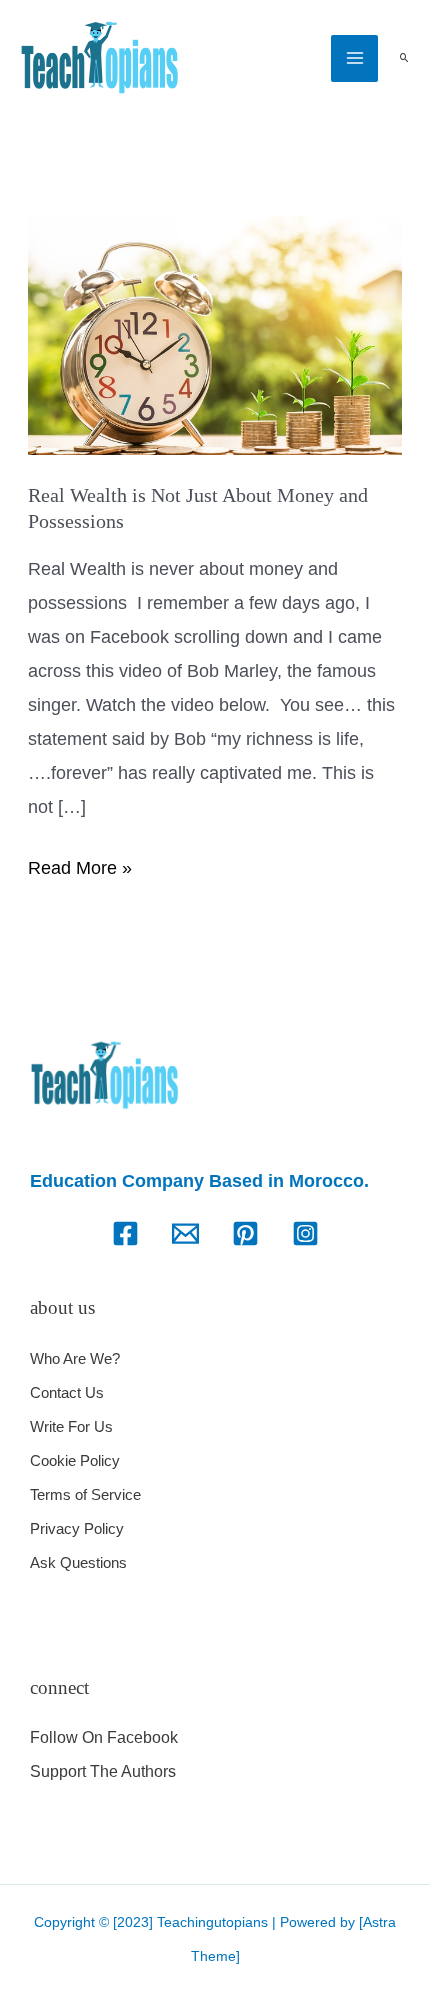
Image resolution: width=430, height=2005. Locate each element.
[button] (404, 58)
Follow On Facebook (104, 1737)
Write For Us (71, 1426)
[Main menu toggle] (354, 58)
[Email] (185, 1233)
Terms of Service (85, 1494)
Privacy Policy (77, 1528)
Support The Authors (103, 1771)
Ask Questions (78, 1562)
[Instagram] (305, 1233)
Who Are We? (75, 1358)
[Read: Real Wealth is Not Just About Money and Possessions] (215, 334)
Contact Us (67, 1392)
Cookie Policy (75, 1460)
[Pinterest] (245, 1233)
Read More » (80, 864)
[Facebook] (125, 1233)
